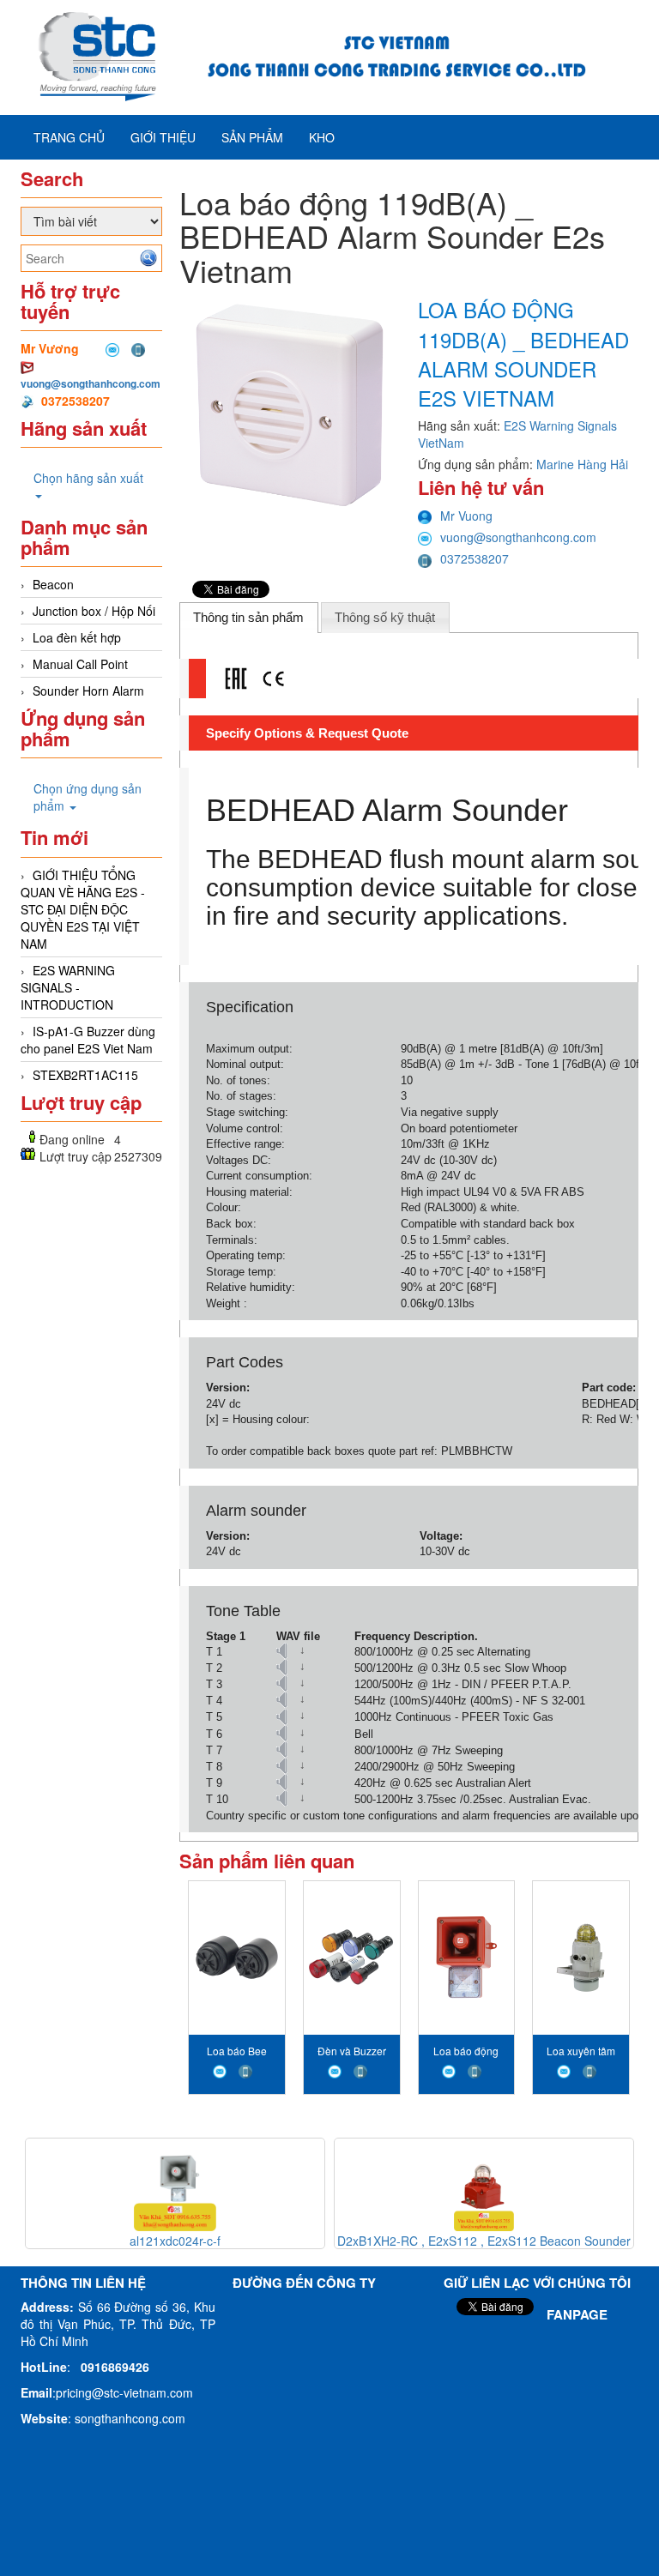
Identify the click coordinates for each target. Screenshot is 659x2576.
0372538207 (475, 558)
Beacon (53, 584)
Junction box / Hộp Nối (94, 611)
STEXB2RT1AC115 (85, 1075)
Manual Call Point (80, 664)
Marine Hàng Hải (582, 464)
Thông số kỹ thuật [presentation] (385, 617)
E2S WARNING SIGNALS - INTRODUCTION (68, 987)
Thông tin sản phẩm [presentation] (248, 617)
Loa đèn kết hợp (77, 637)
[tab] (249, 618)
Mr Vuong (466, 516)
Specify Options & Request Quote (307, 733)
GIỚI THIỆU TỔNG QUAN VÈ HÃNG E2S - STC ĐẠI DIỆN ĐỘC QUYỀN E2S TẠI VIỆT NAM (83, 909)
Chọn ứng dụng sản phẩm (88, 797)
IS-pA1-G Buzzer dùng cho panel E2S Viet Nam (88, 1040)
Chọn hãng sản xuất (88, 478)
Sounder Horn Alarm (88, 691)
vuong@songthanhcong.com (91, 383)
